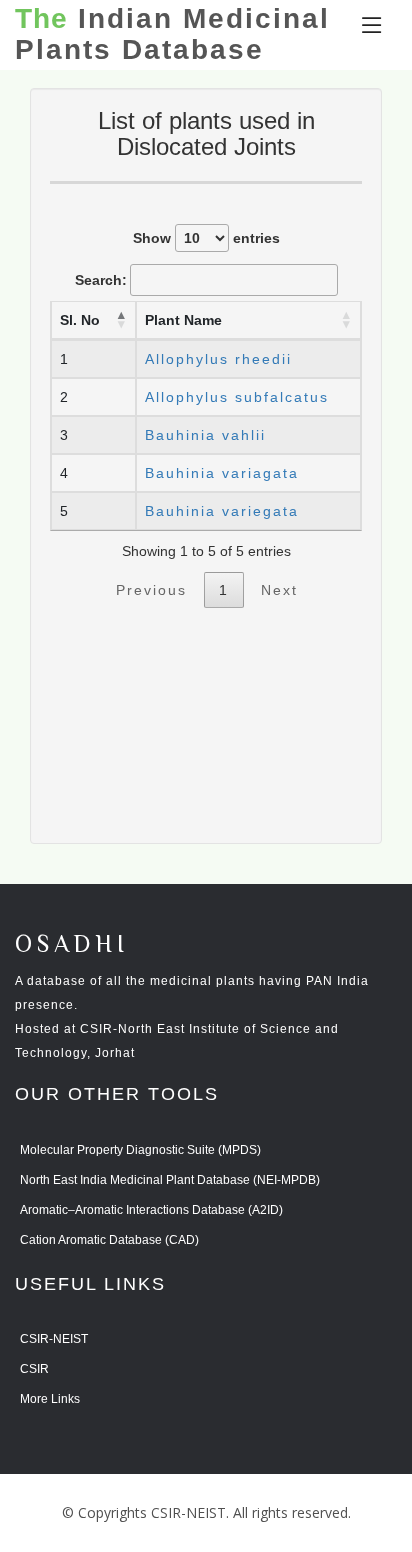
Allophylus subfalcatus (237, 397)
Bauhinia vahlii (205, 435)
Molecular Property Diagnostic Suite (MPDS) (140, 1150)
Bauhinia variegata (222, 511)
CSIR (34, 1369)
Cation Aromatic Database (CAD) (109, 1240)
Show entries (206, 238)
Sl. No (80, 320)
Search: (101, 280)
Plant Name (183, 320)
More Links (50, 1399)
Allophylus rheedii (218, 359)
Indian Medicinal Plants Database (172, 34)
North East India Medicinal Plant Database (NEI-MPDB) (170, 1180)
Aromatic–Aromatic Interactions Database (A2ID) (151, 1210)
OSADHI (72, 945)
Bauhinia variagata (222, 473)
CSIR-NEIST (54, 1339)
